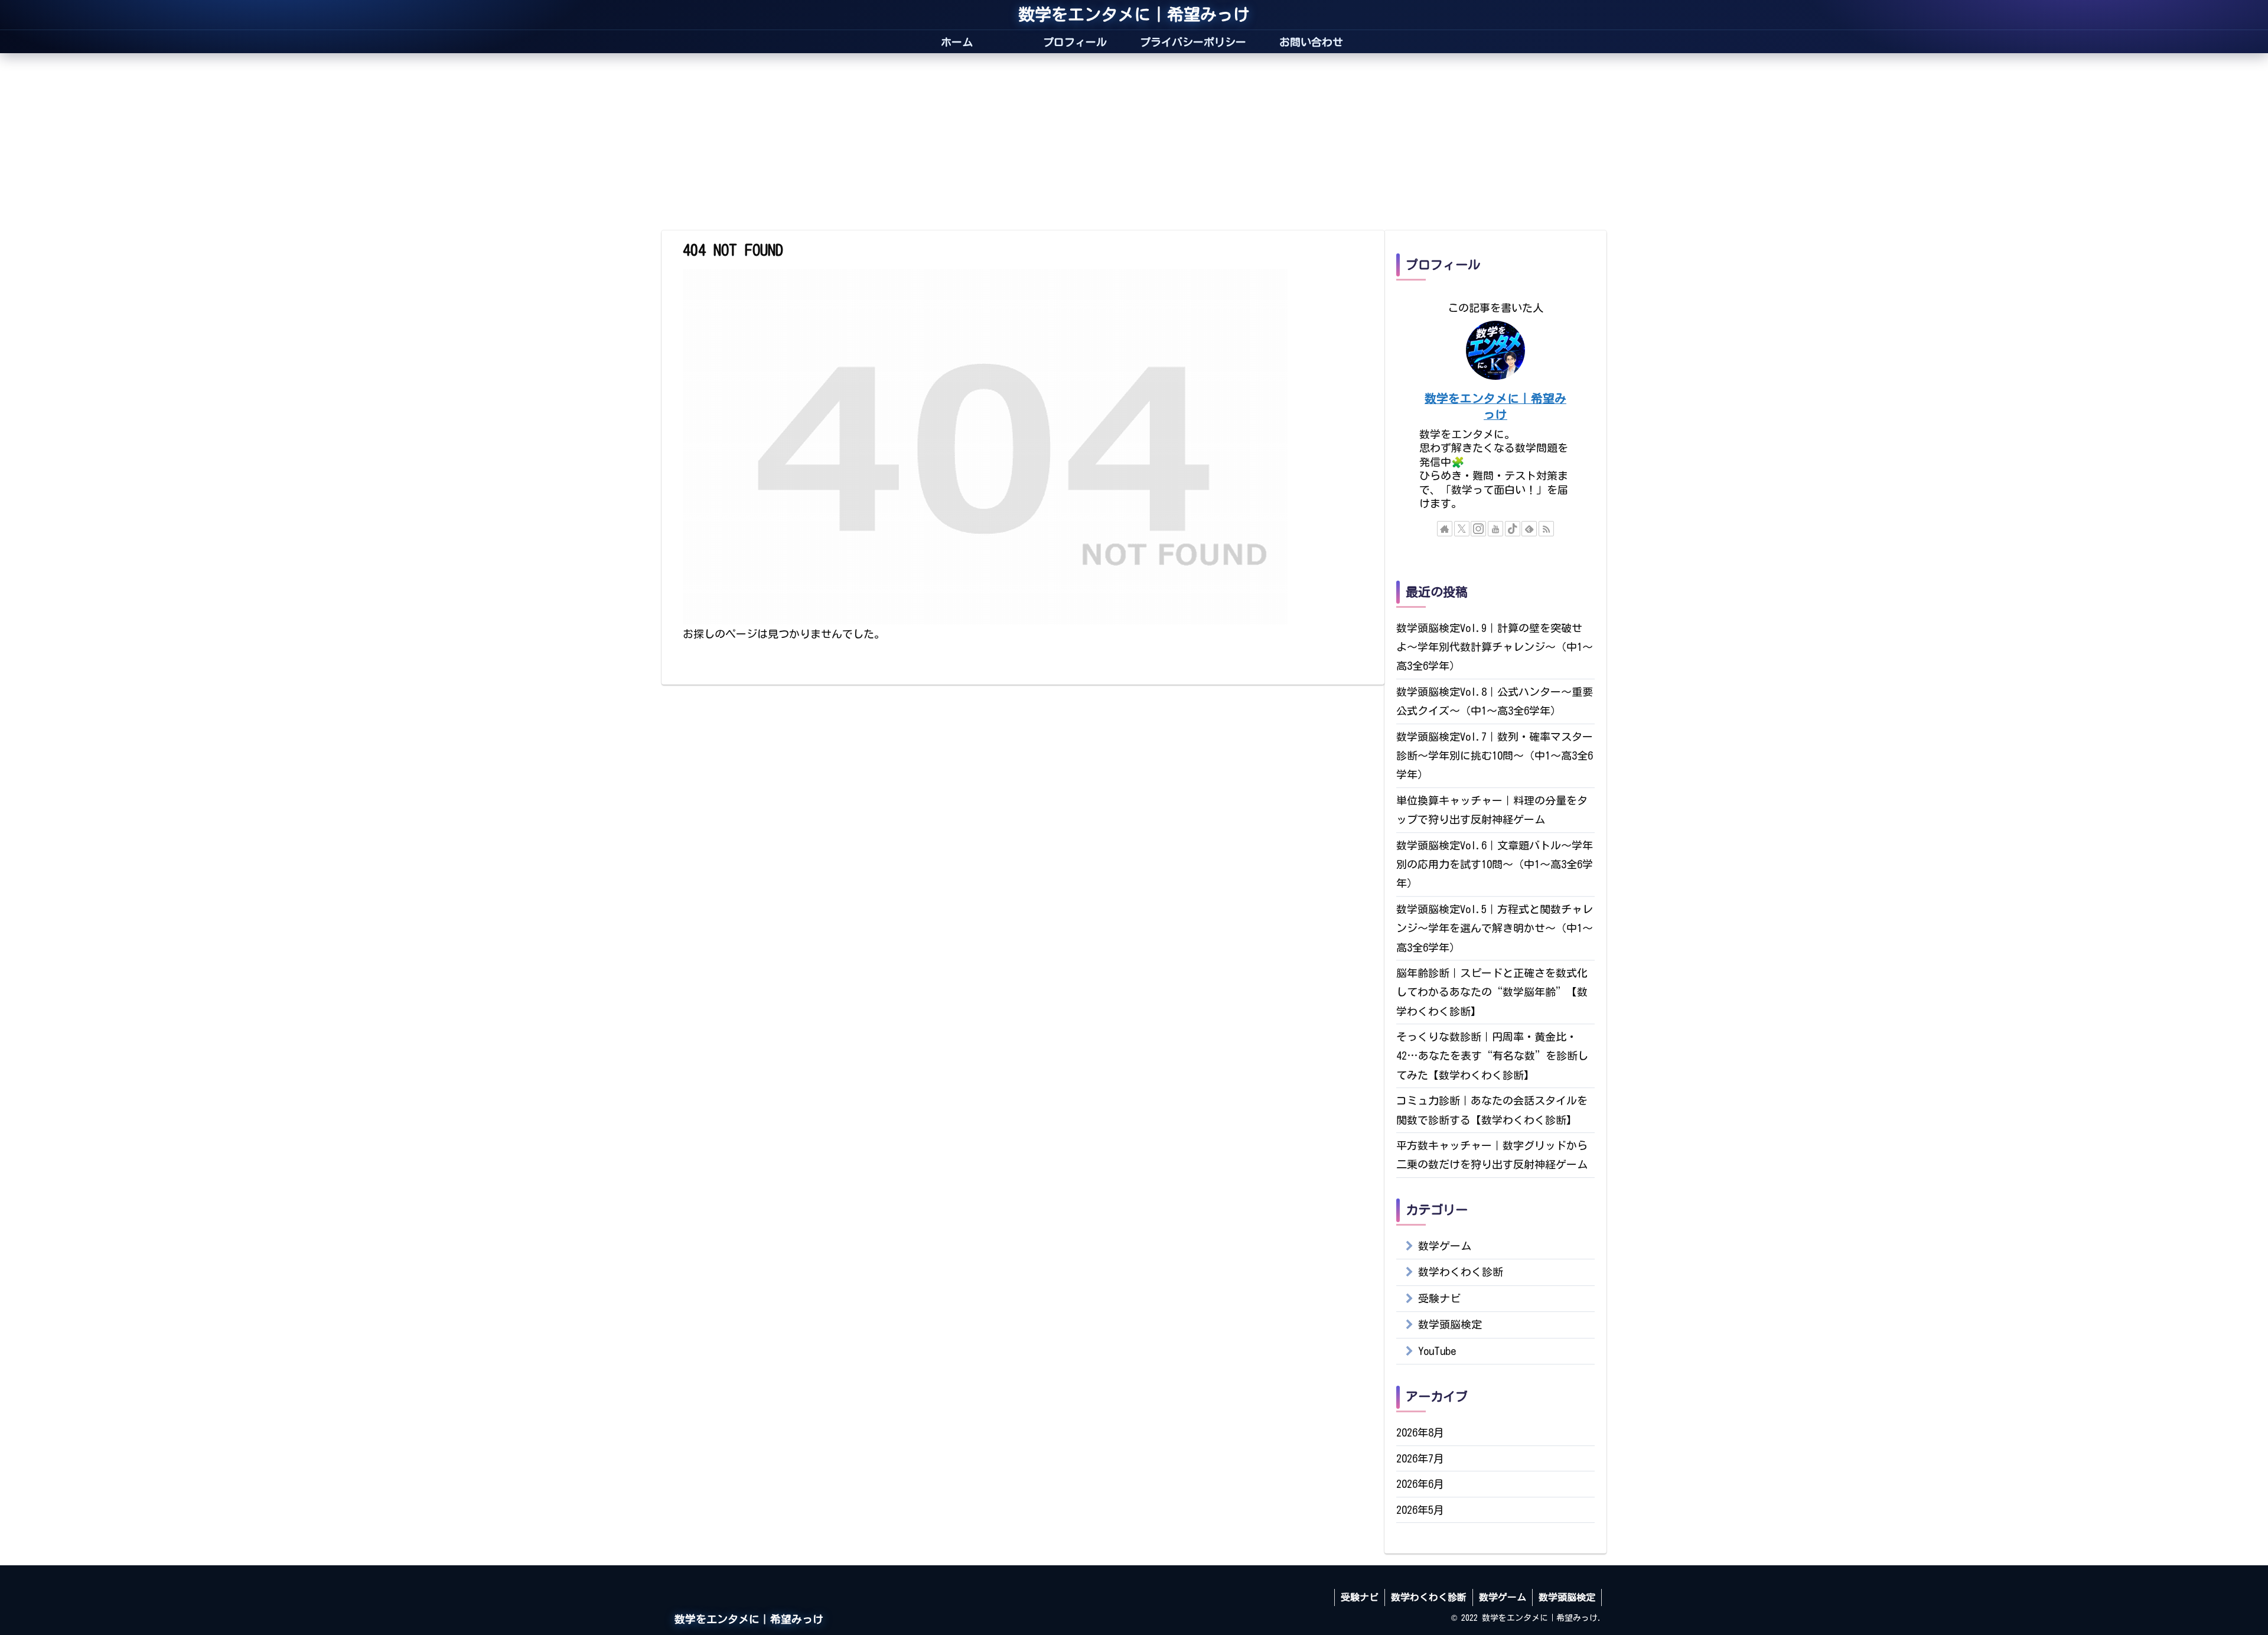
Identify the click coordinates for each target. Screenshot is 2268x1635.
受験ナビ (1360, 1597)
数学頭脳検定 (1567, 1597)
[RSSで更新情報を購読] (1546, 529)
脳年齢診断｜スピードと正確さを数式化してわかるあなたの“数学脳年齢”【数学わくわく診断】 (1492, 992)
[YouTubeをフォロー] (1495, 529)
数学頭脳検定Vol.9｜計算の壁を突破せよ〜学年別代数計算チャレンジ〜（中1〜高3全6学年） (1495, 647)
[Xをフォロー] (1462, 529)
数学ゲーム (1503, 1597)
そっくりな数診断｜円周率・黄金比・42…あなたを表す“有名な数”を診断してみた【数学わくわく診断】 (1492, 1056)
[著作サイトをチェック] (1445, 529)
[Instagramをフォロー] (1478, 529)
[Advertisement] (1134, 142)
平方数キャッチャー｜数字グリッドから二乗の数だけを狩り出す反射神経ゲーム (1492, 1155)
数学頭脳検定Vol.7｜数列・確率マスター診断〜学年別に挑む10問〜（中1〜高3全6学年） (1495, 756)
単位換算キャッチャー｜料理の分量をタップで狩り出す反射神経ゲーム (1492, 810)
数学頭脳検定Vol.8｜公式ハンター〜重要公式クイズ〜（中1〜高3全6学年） (1495, 701)
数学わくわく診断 (1429, 1597)
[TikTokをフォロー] (1513, 529)
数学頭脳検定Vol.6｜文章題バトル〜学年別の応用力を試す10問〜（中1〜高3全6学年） (1495, 864)
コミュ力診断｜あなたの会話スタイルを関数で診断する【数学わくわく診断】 (1492, 1110)
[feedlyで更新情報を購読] (1529, 529)
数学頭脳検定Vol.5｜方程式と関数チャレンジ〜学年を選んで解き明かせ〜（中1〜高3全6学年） (1495, 928)
